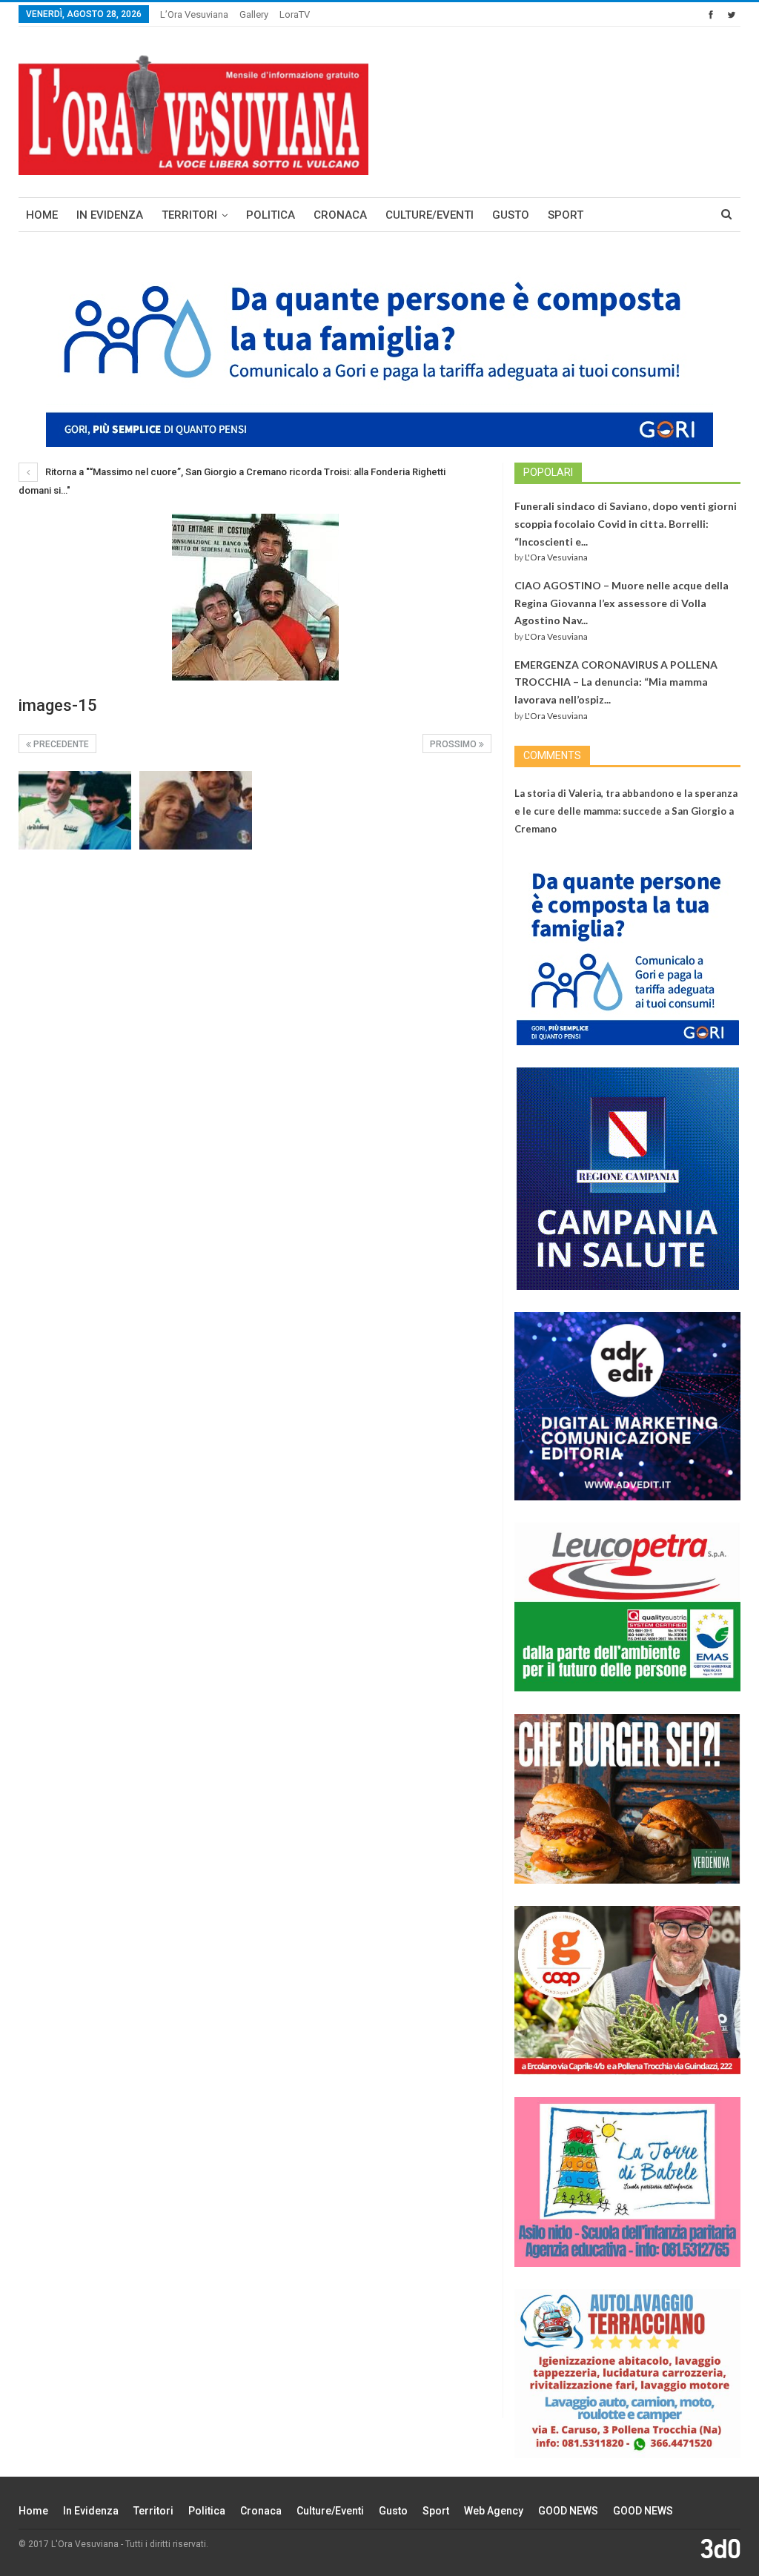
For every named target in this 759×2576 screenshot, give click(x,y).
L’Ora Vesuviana (194, 14)
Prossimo (454, 744)
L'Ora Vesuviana (556, 557)
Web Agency (494, 2511)
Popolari (548, 472)
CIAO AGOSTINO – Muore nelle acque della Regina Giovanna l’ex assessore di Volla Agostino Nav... (622, 603)
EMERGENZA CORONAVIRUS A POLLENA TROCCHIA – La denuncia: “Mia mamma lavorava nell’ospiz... (616, 682)
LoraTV (295, 14)
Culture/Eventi (430, 215)
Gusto (511, 215)
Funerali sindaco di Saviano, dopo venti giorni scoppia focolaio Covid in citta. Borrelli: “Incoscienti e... (626, 524)
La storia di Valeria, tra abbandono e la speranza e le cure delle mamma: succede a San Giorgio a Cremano (626, 811)
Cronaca (340, 215)
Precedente (60, 744)
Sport (566, 215)
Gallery (254, 14)
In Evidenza (110, 215)
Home (42, 215)
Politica (271, 215)
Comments (552, 755)
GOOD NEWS (568, 2511)
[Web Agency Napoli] (720, 2548)
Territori (189, 215)
